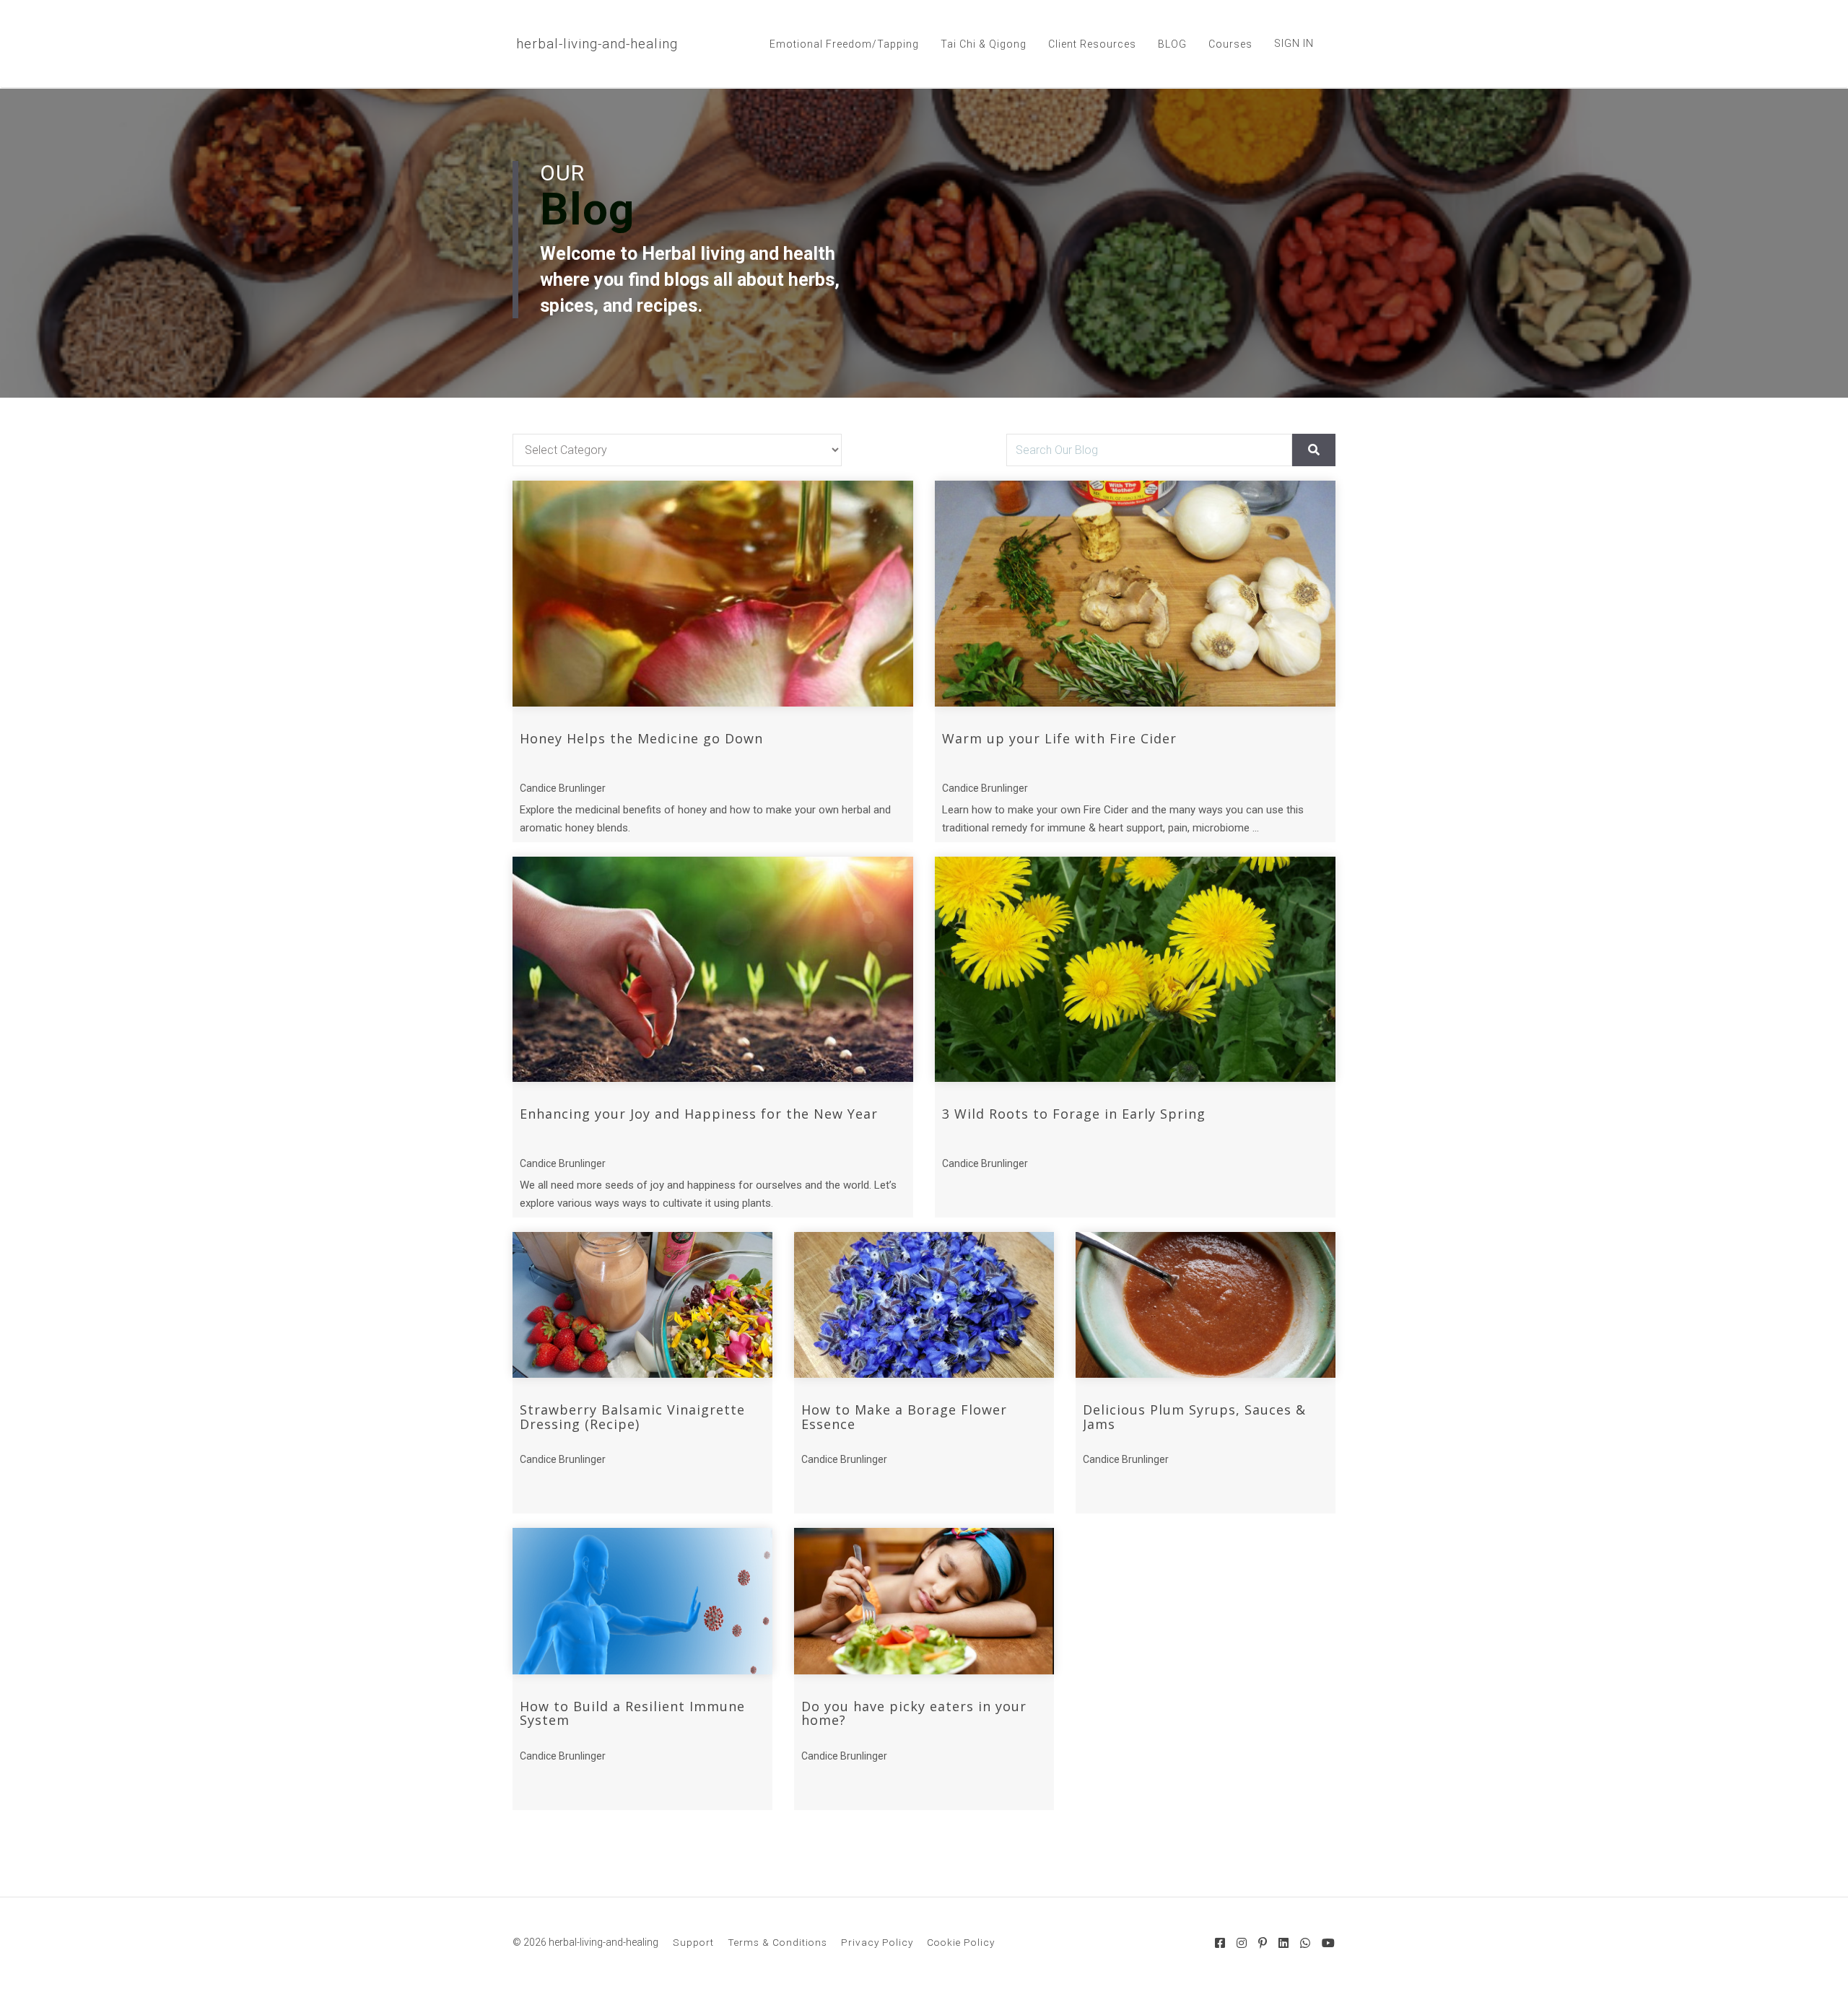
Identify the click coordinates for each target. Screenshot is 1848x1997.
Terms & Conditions (777, 1942)
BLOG (1172, 44)
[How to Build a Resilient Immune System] (642, 1601)
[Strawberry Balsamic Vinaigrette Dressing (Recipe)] (642, 1305)
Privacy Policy (877, 1942)
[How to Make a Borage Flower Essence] (924, 1305)
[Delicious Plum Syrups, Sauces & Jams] (1206, 1305)
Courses (1230, 44)
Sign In (1294, 43)
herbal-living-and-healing (597, 44)
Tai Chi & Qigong (984, 44)
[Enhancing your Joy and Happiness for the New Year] (713, 969)
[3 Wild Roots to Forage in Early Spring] (1135, 969)
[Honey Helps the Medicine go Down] (713, 593)
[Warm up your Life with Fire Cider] (1135, 593)
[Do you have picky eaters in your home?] (924, 1601)
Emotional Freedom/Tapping (844, 44)
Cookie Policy (961, 1942)
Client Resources (1092, 44)
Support (693, 1942)
